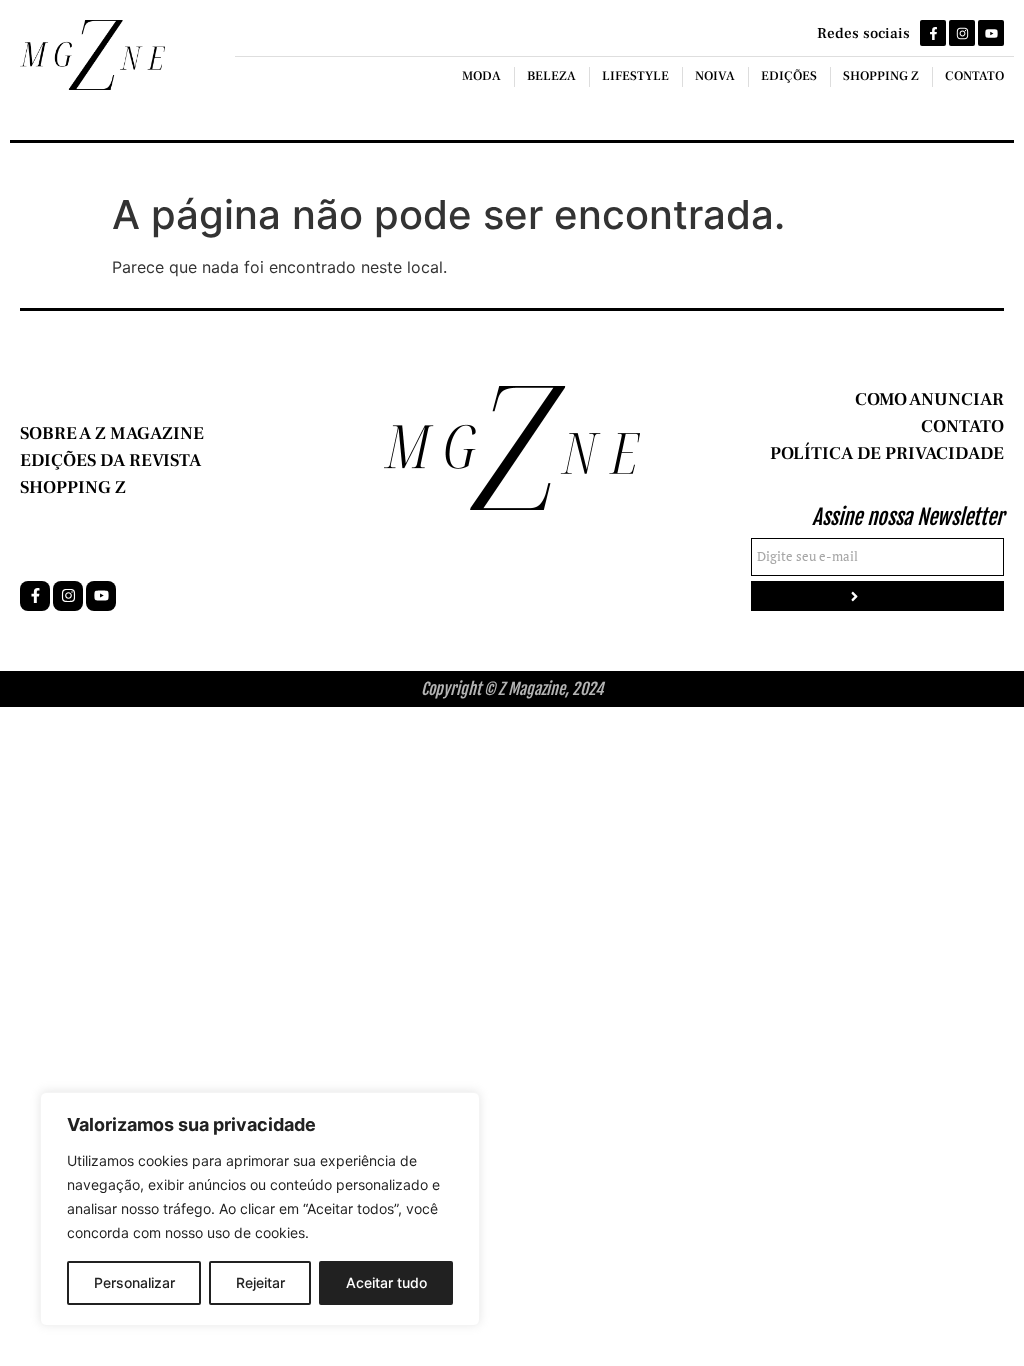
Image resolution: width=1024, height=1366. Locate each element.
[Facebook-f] (933, 33)
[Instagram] (962, 33)
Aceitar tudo (386, 1282)
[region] (260, 1209)
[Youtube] (991, 33)
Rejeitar (260, 1282)
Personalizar (134, 1282)
